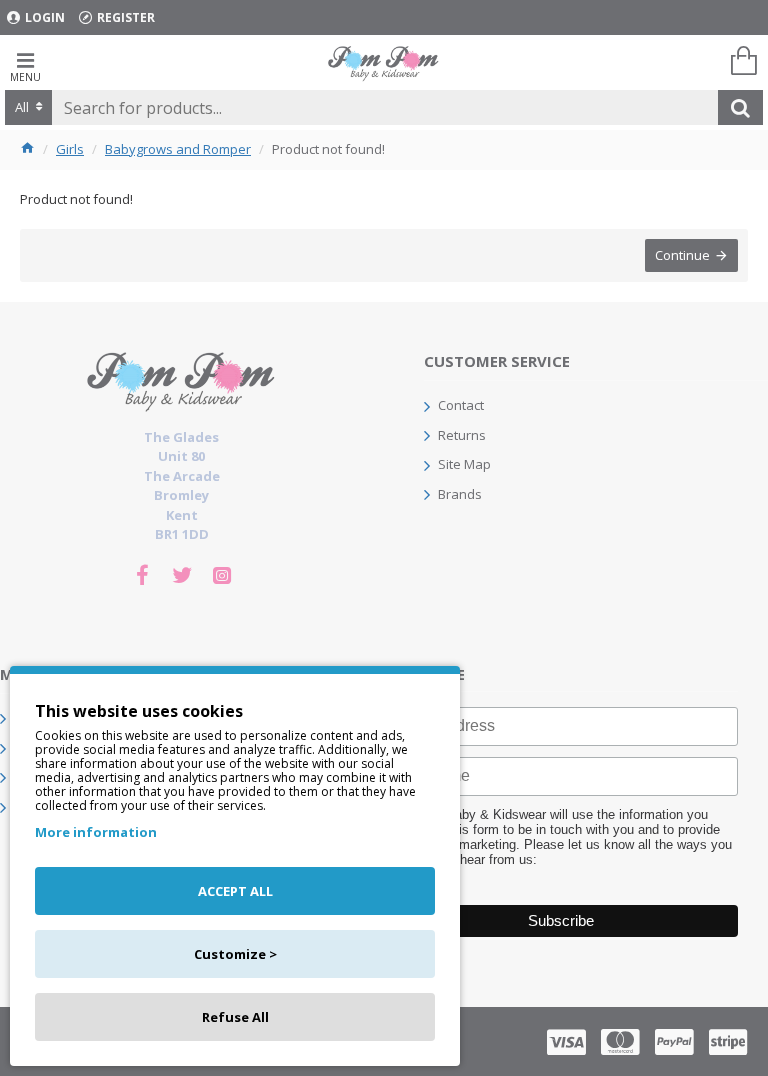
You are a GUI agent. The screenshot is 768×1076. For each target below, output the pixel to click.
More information (96, 832)
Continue (682, 255)
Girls (70, 149)
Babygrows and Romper (178, 149)
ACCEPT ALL (235, 891)
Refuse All (235, 1017)
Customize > (235, 954)
